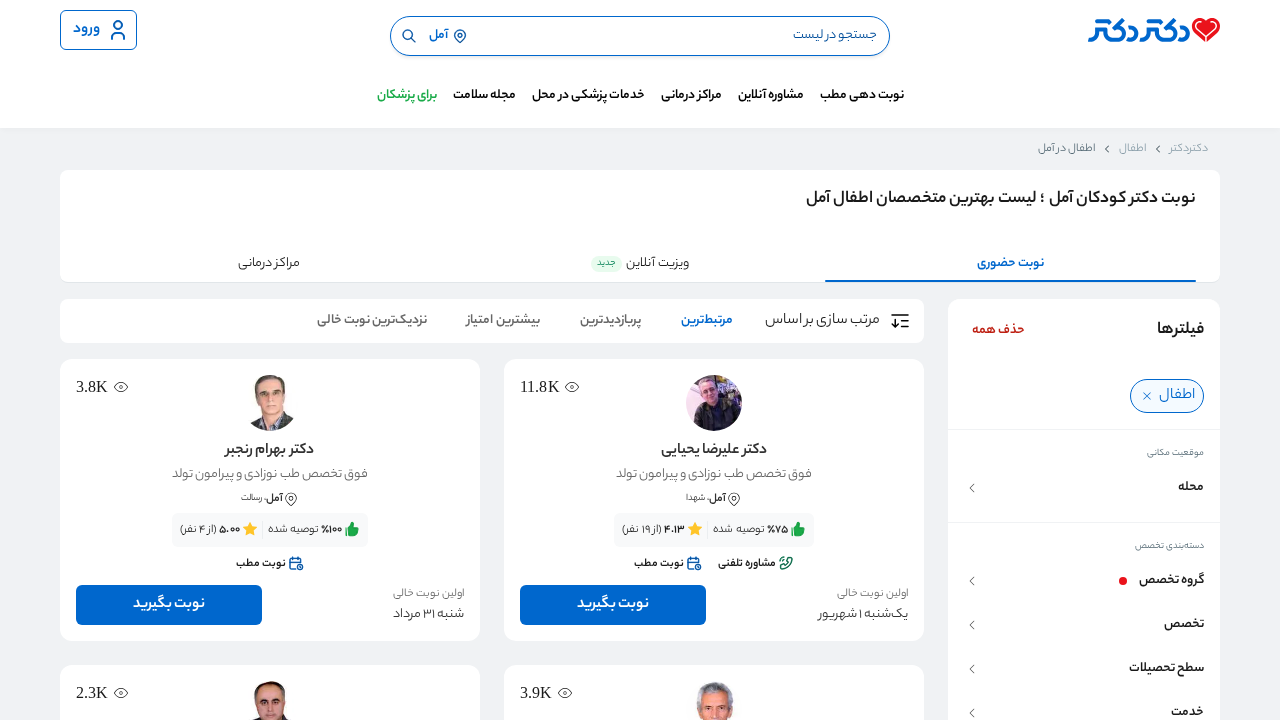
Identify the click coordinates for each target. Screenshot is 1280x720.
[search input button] (409, 36)
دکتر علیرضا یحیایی (713, 451)
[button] (1084, 488)
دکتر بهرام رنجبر (269, 451)
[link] (714, 547)
